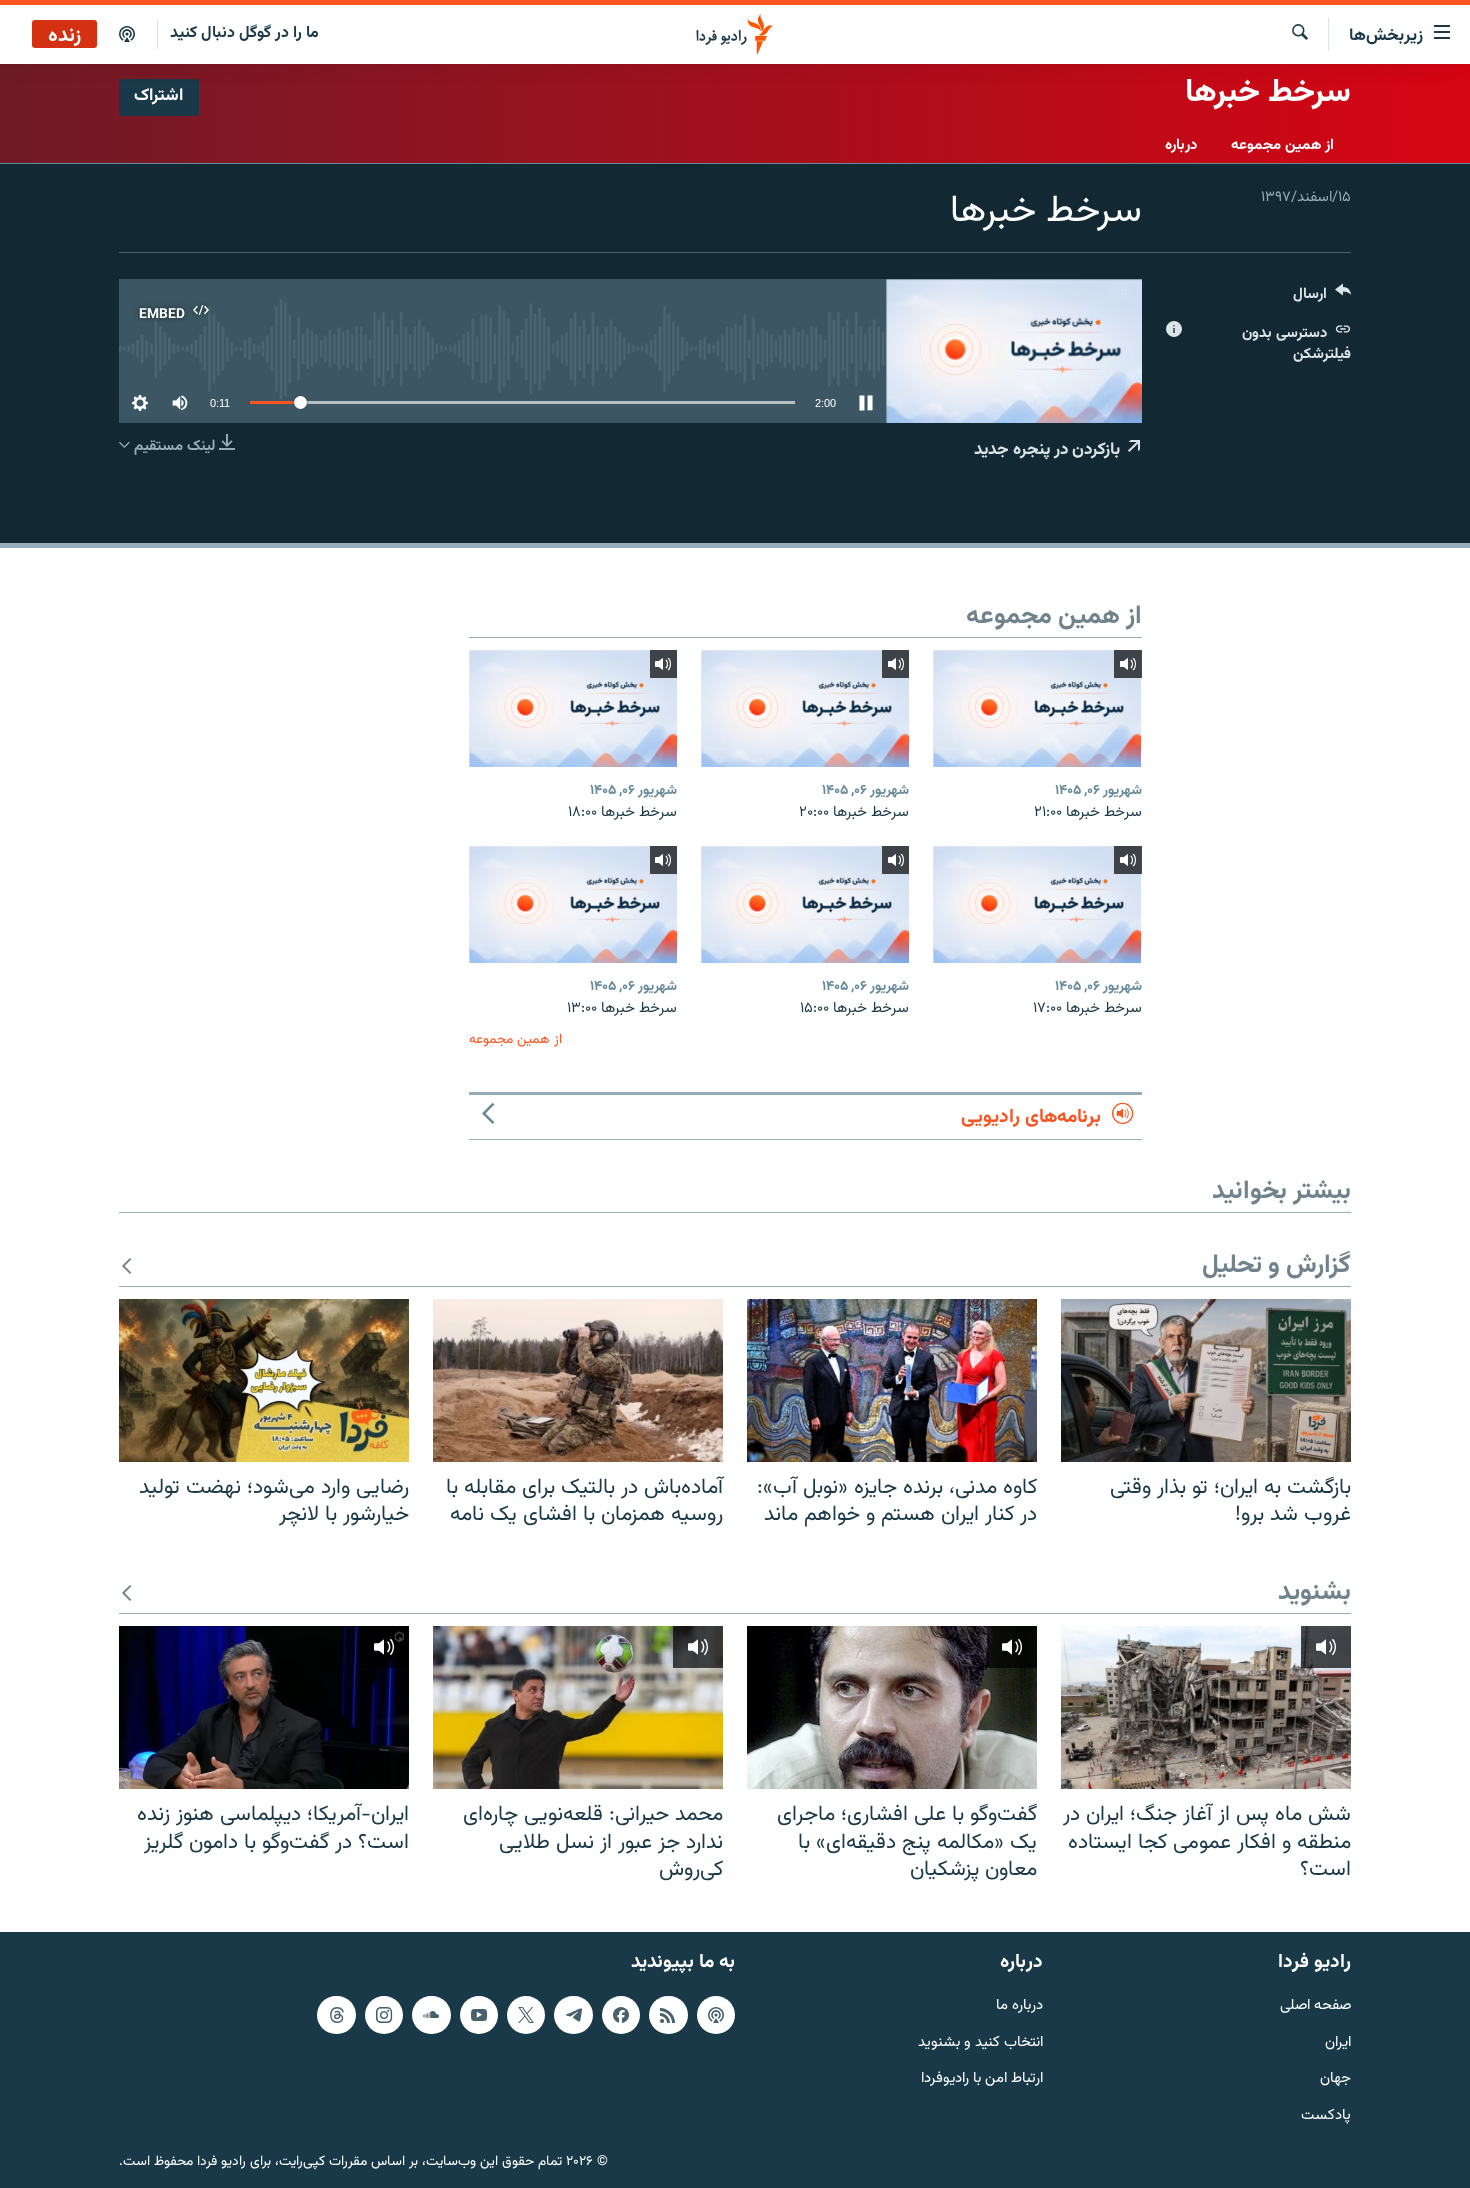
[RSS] (668, 2015)
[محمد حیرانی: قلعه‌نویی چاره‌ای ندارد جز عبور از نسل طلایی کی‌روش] (578, 1707)
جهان (1335, 2079)
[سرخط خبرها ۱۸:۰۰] (573, 708)
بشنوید (1314, 1593)
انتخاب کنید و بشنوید (980, 2042)
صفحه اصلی (1315, 2006)
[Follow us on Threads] (336, 2015)
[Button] (1322, 298)
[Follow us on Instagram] (384, 2015)
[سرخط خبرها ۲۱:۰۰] (1037, 708)
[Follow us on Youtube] (479, 2015)
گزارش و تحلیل (1276, 1266)
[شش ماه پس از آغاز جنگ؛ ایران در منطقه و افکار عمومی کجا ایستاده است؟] (1206, 1707)
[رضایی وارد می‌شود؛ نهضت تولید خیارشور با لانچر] (264, 1380)
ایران (1338, 2042)
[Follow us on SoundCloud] (431, 2015)
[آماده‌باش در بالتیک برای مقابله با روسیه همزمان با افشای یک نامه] (578, 1380)
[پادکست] (127, 35)
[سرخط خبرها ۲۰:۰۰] (805, 708)
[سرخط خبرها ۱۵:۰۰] (805, 904)
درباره (1181, 145)
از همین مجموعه (1282, 145)
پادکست (1326, 2116)
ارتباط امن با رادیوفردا (982, 2079)
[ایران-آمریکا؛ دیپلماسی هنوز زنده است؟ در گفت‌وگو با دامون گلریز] (264, 1707)
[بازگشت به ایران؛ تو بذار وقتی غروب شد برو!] (1206, 1380)
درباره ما (1019, 2006)
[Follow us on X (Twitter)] (526, 2015)
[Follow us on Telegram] (573, 2015)
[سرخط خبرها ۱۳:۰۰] (573, 904)
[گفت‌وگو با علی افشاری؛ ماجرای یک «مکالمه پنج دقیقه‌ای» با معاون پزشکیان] (892, 1707)
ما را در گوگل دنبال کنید (244, 33)
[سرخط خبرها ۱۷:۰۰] (1037, 904)
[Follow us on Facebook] (621, 2015)
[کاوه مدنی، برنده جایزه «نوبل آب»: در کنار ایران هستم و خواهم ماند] (892, 1380)
